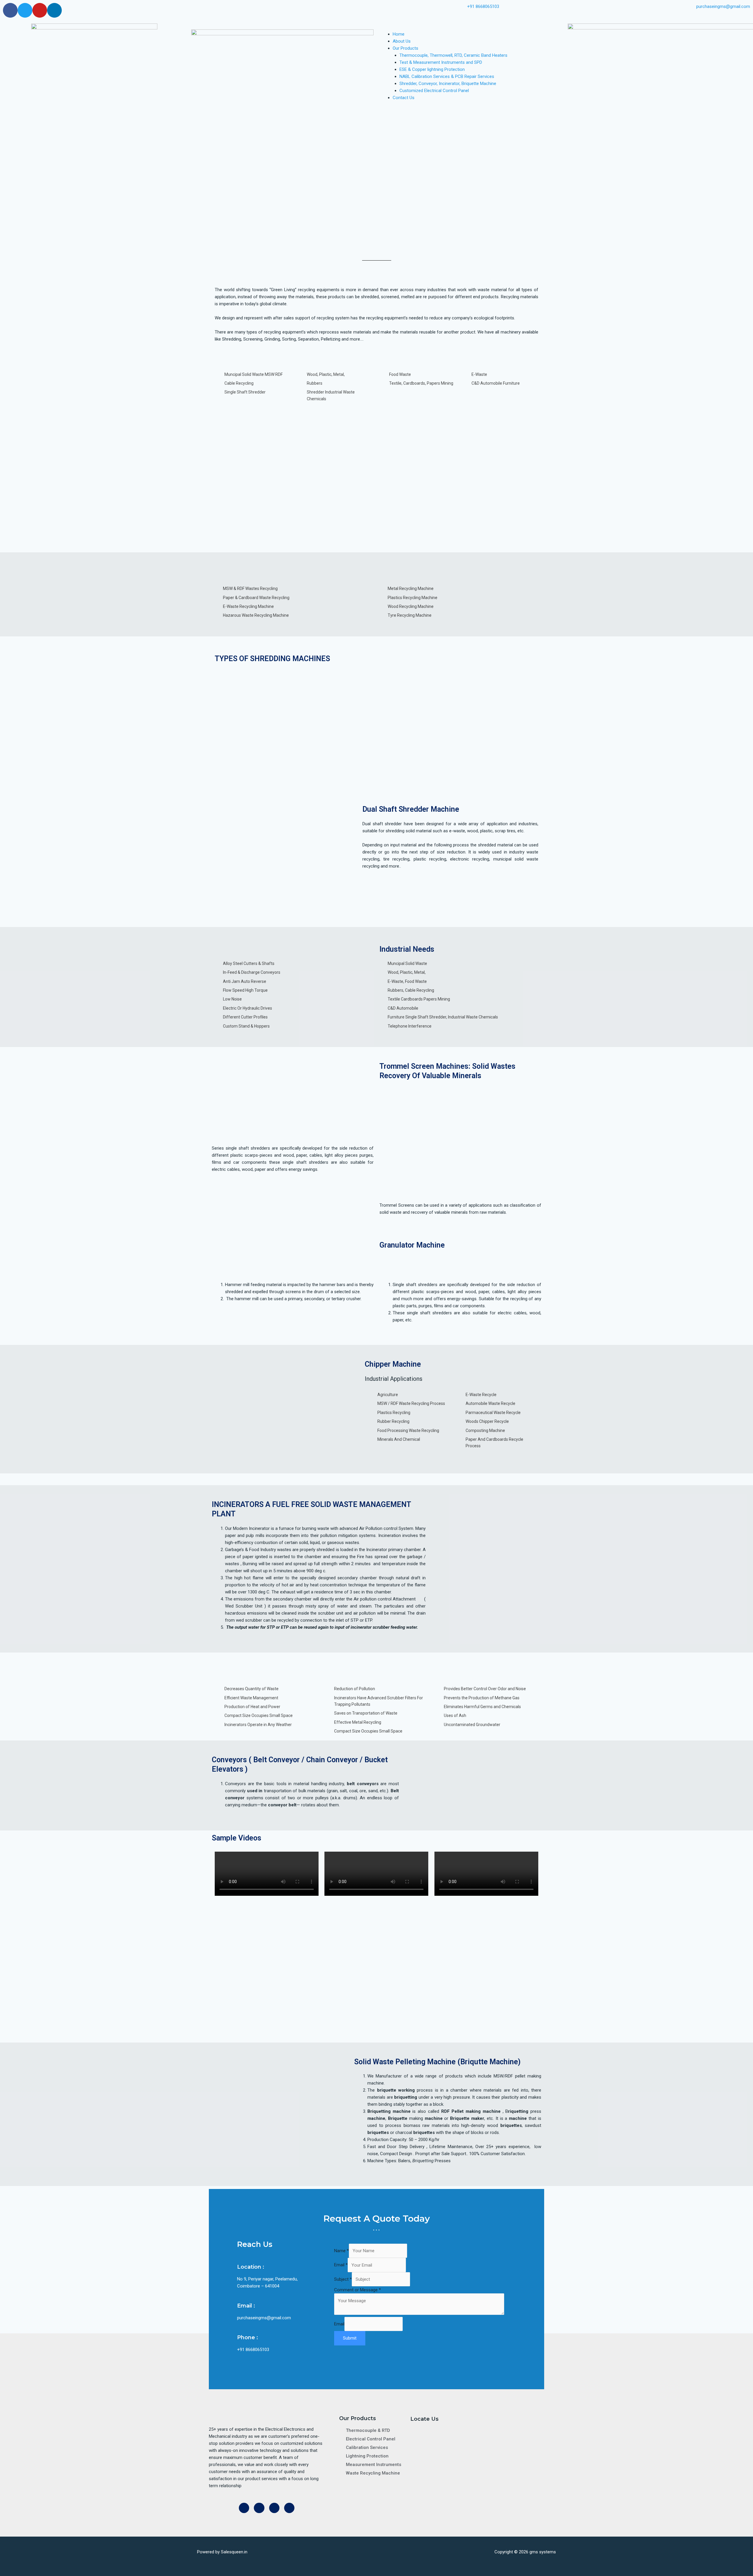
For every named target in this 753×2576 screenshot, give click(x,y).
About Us (402, 41)
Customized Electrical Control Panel (434, 91)
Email (341, 2265)
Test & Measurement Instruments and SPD (441, 62)
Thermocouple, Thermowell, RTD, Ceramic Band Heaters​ (453, 55)
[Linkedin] (54, 10)
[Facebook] (10, 10)
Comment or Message (358, 2290)
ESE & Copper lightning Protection (432, 69)
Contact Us (404, 98)
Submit (350, 2338)
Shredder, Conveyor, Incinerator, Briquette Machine (448, 84)
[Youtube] (40, 10)
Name (341, 2251)
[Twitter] (25, 10)
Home (399, 34)
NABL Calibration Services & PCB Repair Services (447, 76)
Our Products (405, 48)
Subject (343, 2279)
